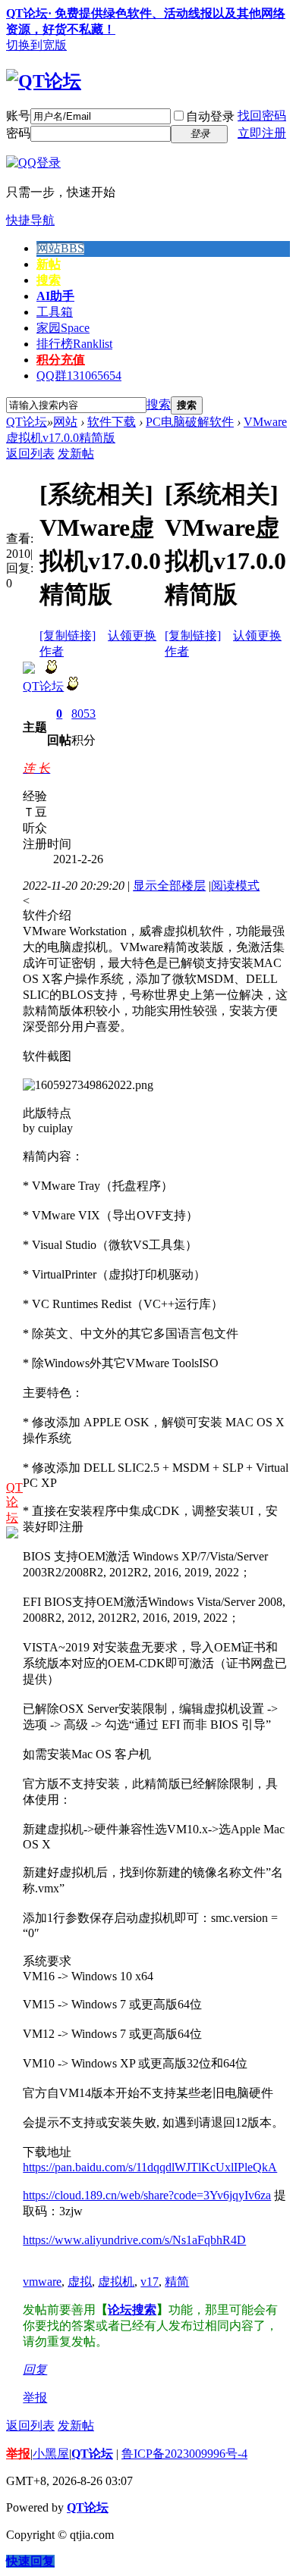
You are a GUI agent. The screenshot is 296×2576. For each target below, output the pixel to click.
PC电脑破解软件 (190, 422)
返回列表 (30, 454)
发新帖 (76, 454)
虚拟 (80, 2282)
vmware (42, 2282)
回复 (35, 2369)
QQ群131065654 (79, 376)
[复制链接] (68, 635)
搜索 (49, 280)
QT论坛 (27, 422)
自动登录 (210, 116)
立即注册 (262, 133)
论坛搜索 (132, 2310)
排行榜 (74, 344)
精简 (177, 2282)
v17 (150, 2282)
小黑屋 (51, 2454)
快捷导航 (30, 220)
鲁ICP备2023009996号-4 (184, 2454)
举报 (35, 2398)
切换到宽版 (36, 45)
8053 (83, 714)
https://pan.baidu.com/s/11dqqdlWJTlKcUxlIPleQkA (150, 2167)
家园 (63, 328)
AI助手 (55, 296)
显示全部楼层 (169, 886)
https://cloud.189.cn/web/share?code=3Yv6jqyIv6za (147, 2195)
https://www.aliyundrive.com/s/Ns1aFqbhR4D (134, 2240)
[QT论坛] (44, 81)
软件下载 (112, 422)
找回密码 (262, 116)
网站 (60, 248)
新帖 (49, 264)
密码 (18, 133)
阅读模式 (235, 886)
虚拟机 (116, 2282)
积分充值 (61, 360)
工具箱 (55, 312)
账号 (18, 116)
